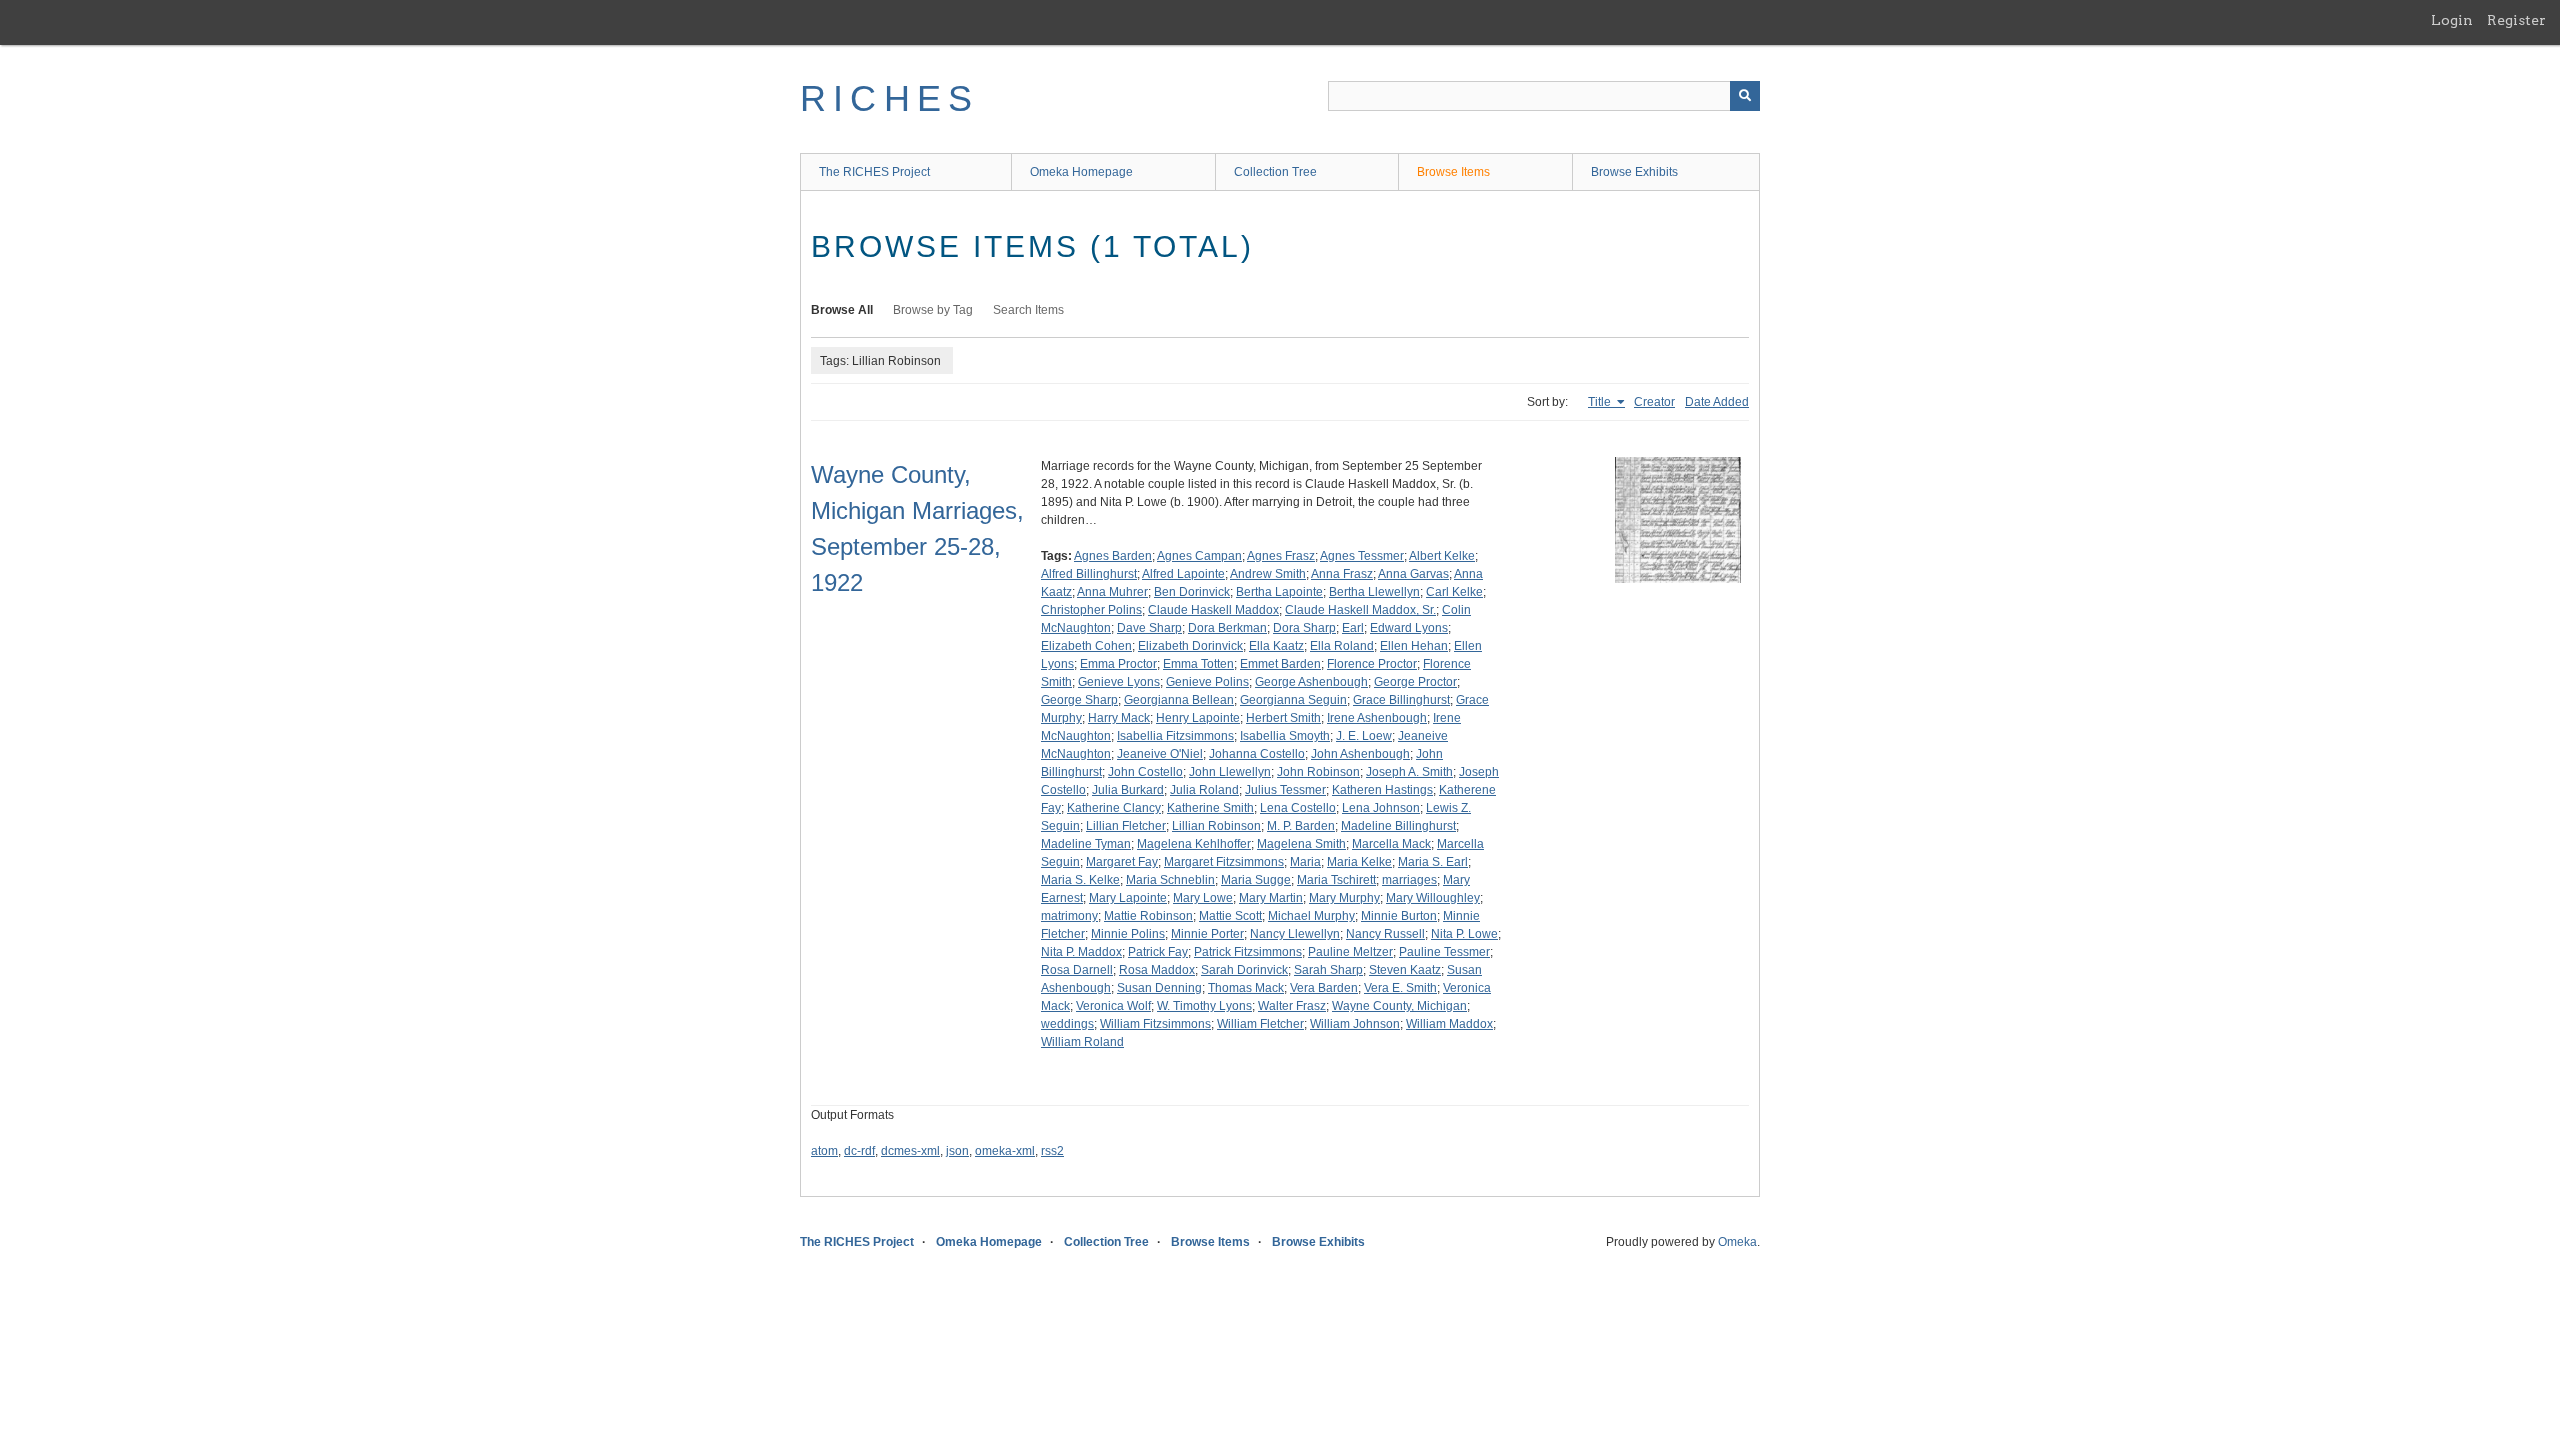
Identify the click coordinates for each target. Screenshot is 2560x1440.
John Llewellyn (1230, 772)
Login (2452, 20)
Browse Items (1453, 172)
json (957, 1151)
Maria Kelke (1359, 862)
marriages (1409, 880)
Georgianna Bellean (1179, 700)
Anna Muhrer (1112, 592)
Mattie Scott (1230, 916)
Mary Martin (1271, 898)
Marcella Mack (1391, 844)
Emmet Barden (1280, 664)
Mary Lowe (1203, 898)
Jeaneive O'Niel (1160, 754)
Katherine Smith (1210, 808)
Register (2516, 20)
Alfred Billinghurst (1089, 574)
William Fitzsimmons (1155, 1024)
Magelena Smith (1301, 844)
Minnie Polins (1128, 934)
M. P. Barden (1301, 826)
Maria (1305, 862)
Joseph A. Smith (1409, 772)
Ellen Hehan (1414, 646)
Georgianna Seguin (1293, 700)
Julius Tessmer (1285, 790)
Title (1601, 402)
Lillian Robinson (1216, 826)
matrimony (1069, 916)
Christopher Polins (1091, 610)
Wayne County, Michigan (1399, 1006)
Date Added (1717, 402)
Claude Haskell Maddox (1213, 610)
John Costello (1145, 772)
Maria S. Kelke (1080, 880)
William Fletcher (1260, 1024)
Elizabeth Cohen (1086, 646)
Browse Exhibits (1634, 172)
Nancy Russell (1385, 934)
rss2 (1052, 1151)
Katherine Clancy (1114, 808)
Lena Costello (1298, 808)
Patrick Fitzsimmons (1248, 952)
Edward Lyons (1409, 628)
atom (824, 1151)
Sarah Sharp (1328, 970)
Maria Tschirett (1336, 880)
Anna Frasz (1342, 574)
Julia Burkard (1128, 790)
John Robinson (1318, 772)
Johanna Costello (1257, 754)
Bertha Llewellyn (1374, 592)
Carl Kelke (1454, 592)
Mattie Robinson (1148, 916)
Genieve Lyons (1119, 682)
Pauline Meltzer (1350, 952)
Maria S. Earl (1433, 862)
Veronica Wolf (1113, 1006)
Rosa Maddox (1157, 970)
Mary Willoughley (1433, 898)
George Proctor (1415, 682)
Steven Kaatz (1405, 970)
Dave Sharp (1149, 628)
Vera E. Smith (1400, 988)
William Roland (1082, 1042)
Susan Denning (1159, 988)
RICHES (889, 98)
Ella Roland (1342, 646)
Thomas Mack (1246, 988)
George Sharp (1079, 700)
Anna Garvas (1413, 574)
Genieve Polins (1207, 682)
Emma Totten (1198, 664)
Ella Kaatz (1276, 646)
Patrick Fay (1158, 952)
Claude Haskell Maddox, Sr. (1360, 610)
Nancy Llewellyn (1295, 934)
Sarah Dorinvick (1244, 970)
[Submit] (1745, 96)
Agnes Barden (1113, 556)
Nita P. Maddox (1081, 952)
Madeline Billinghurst (1398, 826)
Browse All (842, 310)
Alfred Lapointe (1183, 574)
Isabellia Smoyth (1285, 736)
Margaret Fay (1122, 862)
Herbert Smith (1283, 718)
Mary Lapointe (1128, 898)
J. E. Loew (1364, 736)
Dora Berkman (1227, 628)
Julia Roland (1204, 790)
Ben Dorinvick (1192, 592)
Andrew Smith (1268, 574)
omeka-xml (1005, 1151)
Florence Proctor (1372, 664)
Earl (1353, 628)
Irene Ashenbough (1377, 718)
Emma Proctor (1118, 664)
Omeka (1737, 1242)
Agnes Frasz (1281, 556)
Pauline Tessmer (1444, 952)
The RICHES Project (874, 172)
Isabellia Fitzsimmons (1175, 736)
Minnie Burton (1399, 916)
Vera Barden (1324, 988)
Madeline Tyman (1086, 844)
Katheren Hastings (1382, 790)
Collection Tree (1275, 172)
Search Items (1028, 310)
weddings (1067, 1024)
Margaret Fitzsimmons (1224, 862)
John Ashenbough (1360, 754)
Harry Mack (1119, 718)
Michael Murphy (1311, 916)
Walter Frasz (1292, 1006)
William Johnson (1355, 1024)
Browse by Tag (933, 310)
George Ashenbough (1311, 682)
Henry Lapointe (1198, 718)
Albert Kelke (1442, 556)
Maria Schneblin (1170, 880)
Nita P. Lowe (1464, 934)
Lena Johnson (1381, 808)
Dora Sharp (1304, 628)
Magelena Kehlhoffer (1194, 844)
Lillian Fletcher (1126, 826)
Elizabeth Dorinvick (1190, 646)
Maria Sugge (1256, 880)
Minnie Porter (1207, 934)
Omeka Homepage (1081, 172)
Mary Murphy (1344, 898)
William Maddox (1449, 1024)
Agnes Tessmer (1362, 556)
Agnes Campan (1199, 556)
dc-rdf (859, 1151)
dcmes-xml (910, 1151)
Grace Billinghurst (1401, 700)
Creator (1654, 402)
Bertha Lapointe (1279, 592)
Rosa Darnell (1077, 970)
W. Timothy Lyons (1204, 1006)
